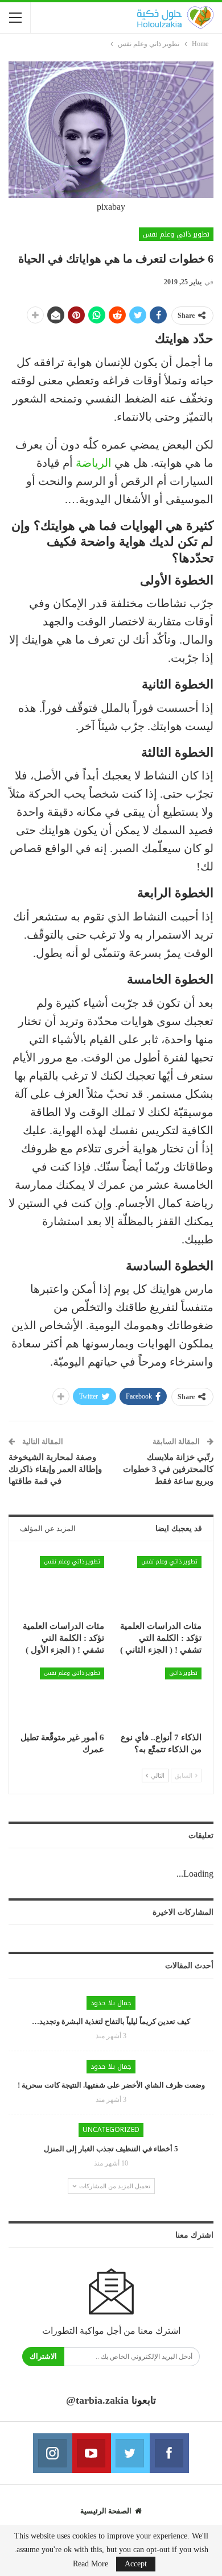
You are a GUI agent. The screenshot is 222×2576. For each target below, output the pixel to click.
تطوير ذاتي (183, 1673)
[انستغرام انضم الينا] (52, 2453)
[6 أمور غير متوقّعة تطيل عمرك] (62, 1697)
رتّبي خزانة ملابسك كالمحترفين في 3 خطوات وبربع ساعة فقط (168, 1469)
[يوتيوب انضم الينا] (92, 2453)
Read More (91, 2564)
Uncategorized (111, 2130)
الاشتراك (43, 2356)
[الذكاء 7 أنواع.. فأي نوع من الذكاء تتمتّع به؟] (160, 1697)
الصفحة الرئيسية (106, 2511)
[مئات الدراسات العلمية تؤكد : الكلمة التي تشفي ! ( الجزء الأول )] (62, 1585)
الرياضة (94, 463)
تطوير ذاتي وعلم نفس (176, 234)
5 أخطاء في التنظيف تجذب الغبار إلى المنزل (111, 2149)
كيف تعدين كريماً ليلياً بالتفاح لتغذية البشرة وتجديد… (111, 2021)
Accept (136, 2564)
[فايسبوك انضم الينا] (169, 2453)
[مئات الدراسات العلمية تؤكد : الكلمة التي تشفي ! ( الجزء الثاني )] (160, 1585)
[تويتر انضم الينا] (130, 2453)
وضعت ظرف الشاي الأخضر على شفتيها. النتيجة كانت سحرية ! (111, 2085)
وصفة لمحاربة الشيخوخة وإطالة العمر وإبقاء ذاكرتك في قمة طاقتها (55, 1469)
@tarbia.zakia (97, 2400)
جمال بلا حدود (111, 2003)
